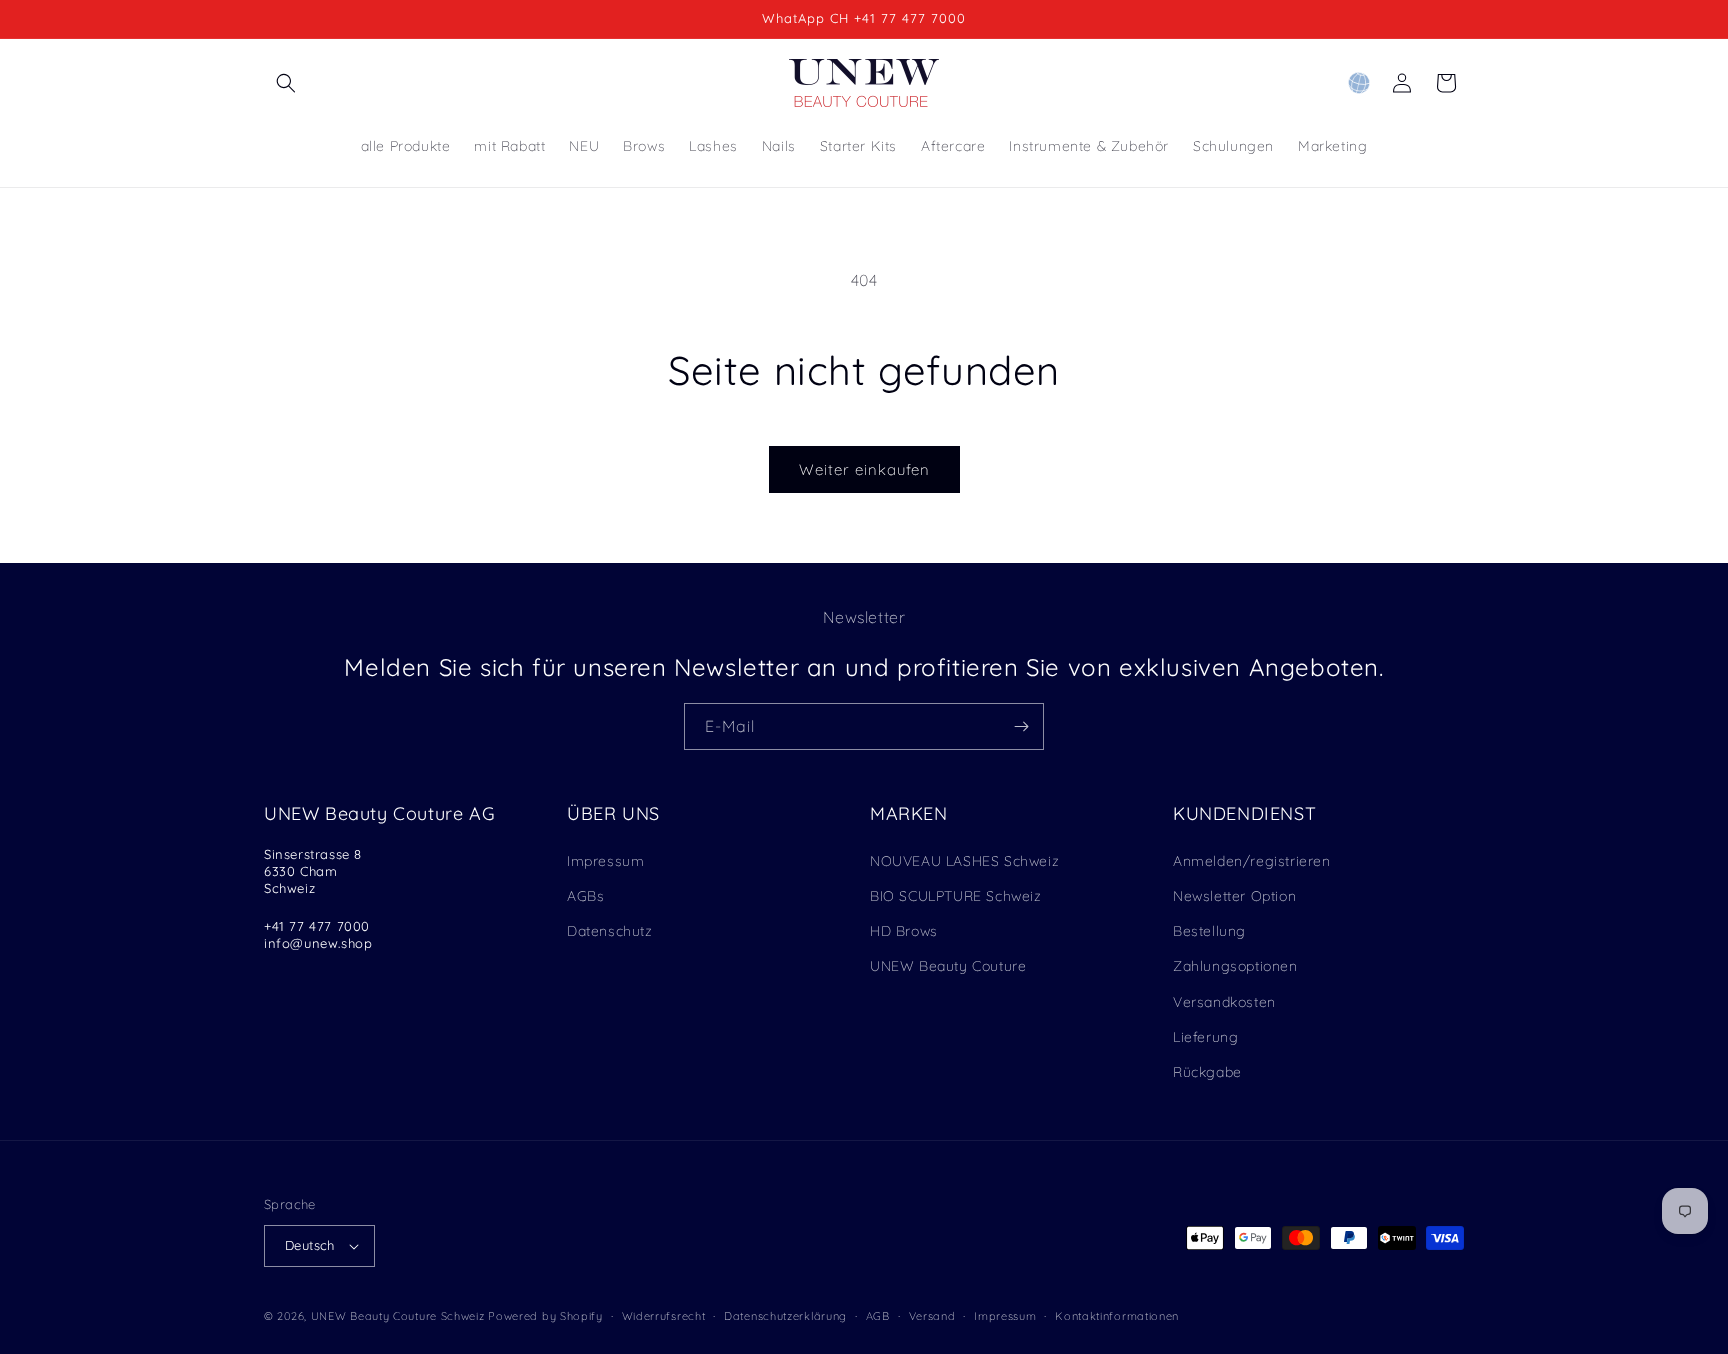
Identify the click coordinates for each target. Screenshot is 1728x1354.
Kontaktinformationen (1117, 1316)
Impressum (605, 861)
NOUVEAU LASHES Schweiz (964, 861)
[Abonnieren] (1021, 726)
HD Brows (904, 931)
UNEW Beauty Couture (948, 966)
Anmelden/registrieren (1252, 861)
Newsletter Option (1234, 896)
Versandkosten (1224, 1002)
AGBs (585, 896)
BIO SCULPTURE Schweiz (956, 896)
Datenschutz (610, 931)
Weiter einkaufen (864, 469)
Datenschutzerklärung (785, 1316)
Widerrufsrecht (664, 1316)
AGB (878, 1316)
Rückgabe (1207, 1072)
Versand (932, 1316)
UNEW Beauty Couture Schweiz (398, 1316)
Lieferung (1205, 1037)
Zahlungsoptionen (1235, 966)
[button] (286, 83)
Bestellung (1209, 931)
